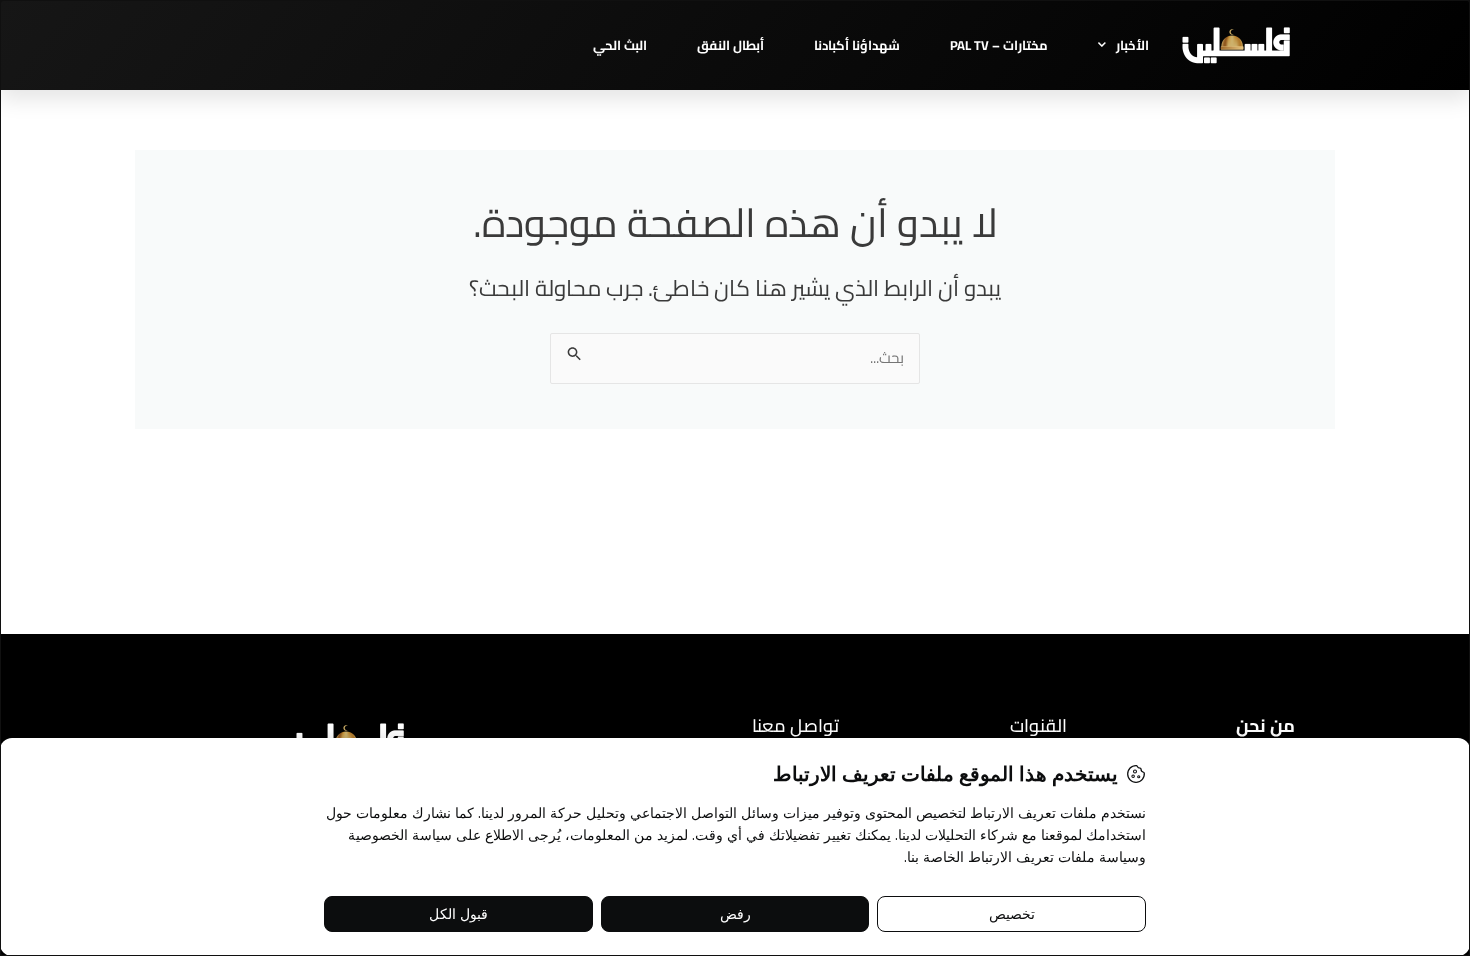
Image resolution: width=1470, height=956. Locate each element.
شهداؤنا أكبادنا (857, 45)
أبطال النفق (730, 45)
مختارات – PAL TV (999, 45)
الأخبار (1132, 45)
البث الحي (620, 45)
